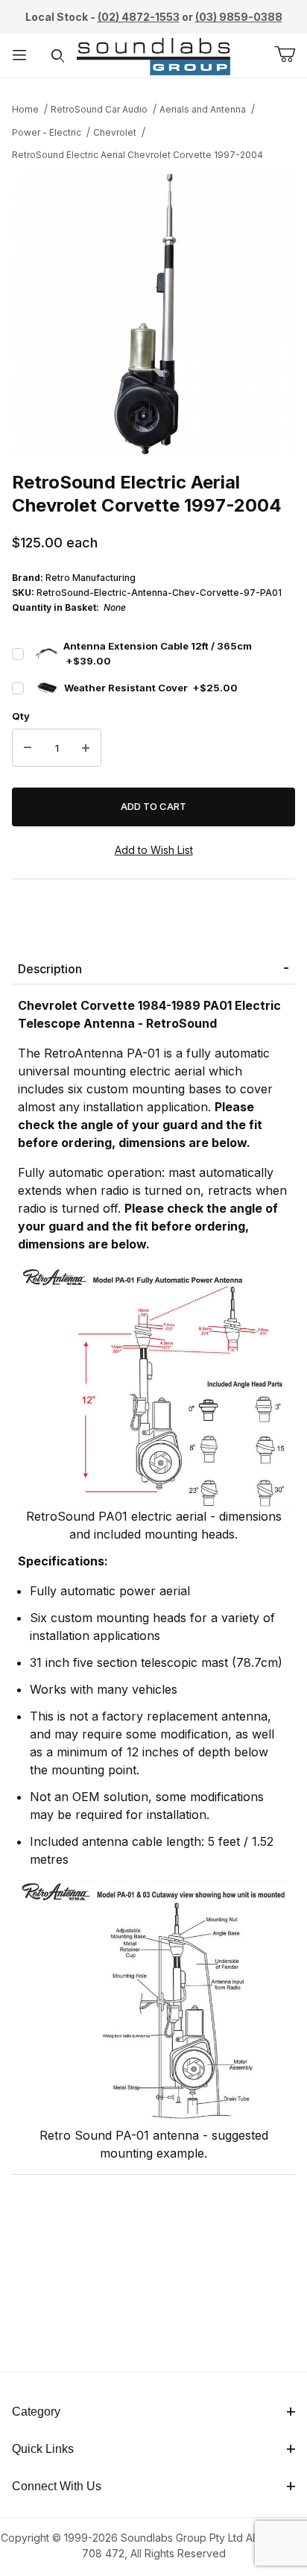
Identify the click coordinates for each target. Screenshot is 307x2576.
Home (25, 109)
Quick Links (43, 2449)
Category (36, 2412)
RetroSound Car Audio (99, 109)
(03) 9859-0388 (239, 17)
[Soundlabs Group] (153, 54)
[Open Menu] (19, 56)
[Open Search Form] (58, 56)
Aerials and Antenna (203, 109)
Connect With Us (57, 2486)
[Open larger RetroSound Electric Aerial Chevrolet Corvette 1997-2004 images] (153, 314)
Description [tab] (50, 969)
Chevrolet (115, 132)
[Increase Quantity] (86, 748)
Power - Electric (47, 132)
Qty (21, 716)
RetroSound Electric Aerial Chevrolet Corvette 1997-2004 (137, 155)
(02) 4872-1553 (139, 17)
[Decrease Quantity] (28, 748)
